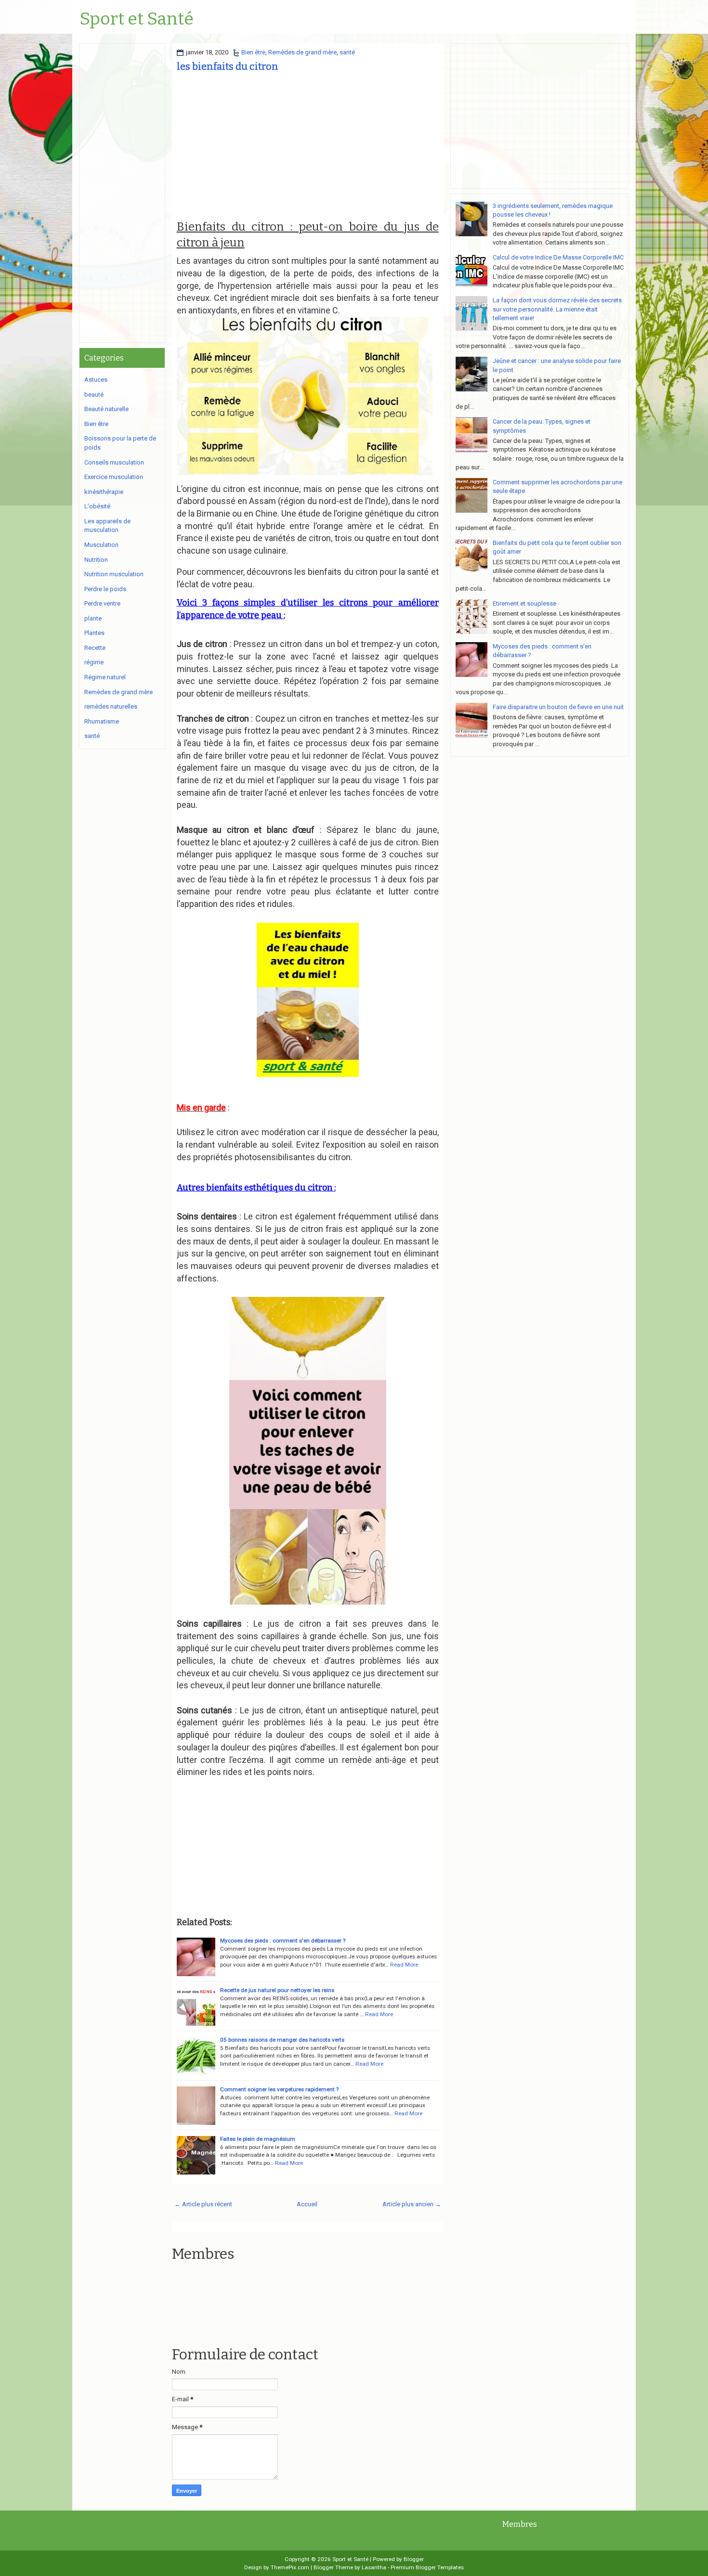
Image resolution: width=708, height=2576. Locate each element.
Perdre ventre (102, 603)
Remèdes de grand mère (302, 52)
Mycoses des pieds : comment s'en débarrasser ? (283, 1941)
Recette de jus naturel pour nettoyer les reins (277, 1990)
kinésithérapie (104, 492)
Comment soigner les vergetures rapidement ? (279, 2089)
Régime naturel (105, 677)
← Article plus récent (203, 2204)
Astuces (96, 380)
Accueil (307, 2204)
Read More (404, 1965)
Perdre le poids (105, 589)
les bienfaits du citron (228, 66)
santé (347, 52)
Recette (95, 648)
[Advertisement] (308, 146)
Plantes (94, 633)
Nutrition (96, 560)
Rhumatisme (102, 721)
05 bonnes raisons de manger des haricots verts (282, 2040)
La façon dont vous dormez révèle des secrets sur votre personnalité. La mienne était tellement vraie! (557, 309)
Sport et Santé (137, 19)
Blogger (414, 2559)
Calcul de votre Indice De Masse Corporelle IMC (558, 257)
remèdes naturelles (111, 706)
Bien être (253, 52)
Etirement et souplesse (524, 603)
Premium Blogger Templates (427, 2567)
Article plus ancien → (412, 2204)
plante (93, 618)
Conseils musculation (114, 462)
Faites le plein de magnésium (258, 2139)
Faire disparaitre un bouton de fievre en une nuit (558, 707)
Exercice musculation (114, 477)
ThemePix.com (290, 2567)
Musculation (101, 545)
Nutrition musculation (114, 574)
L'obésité (97, 506)
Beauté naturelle (106, 409)
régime (94, 662)
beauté (94, 395)
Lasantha (374, 2567)
